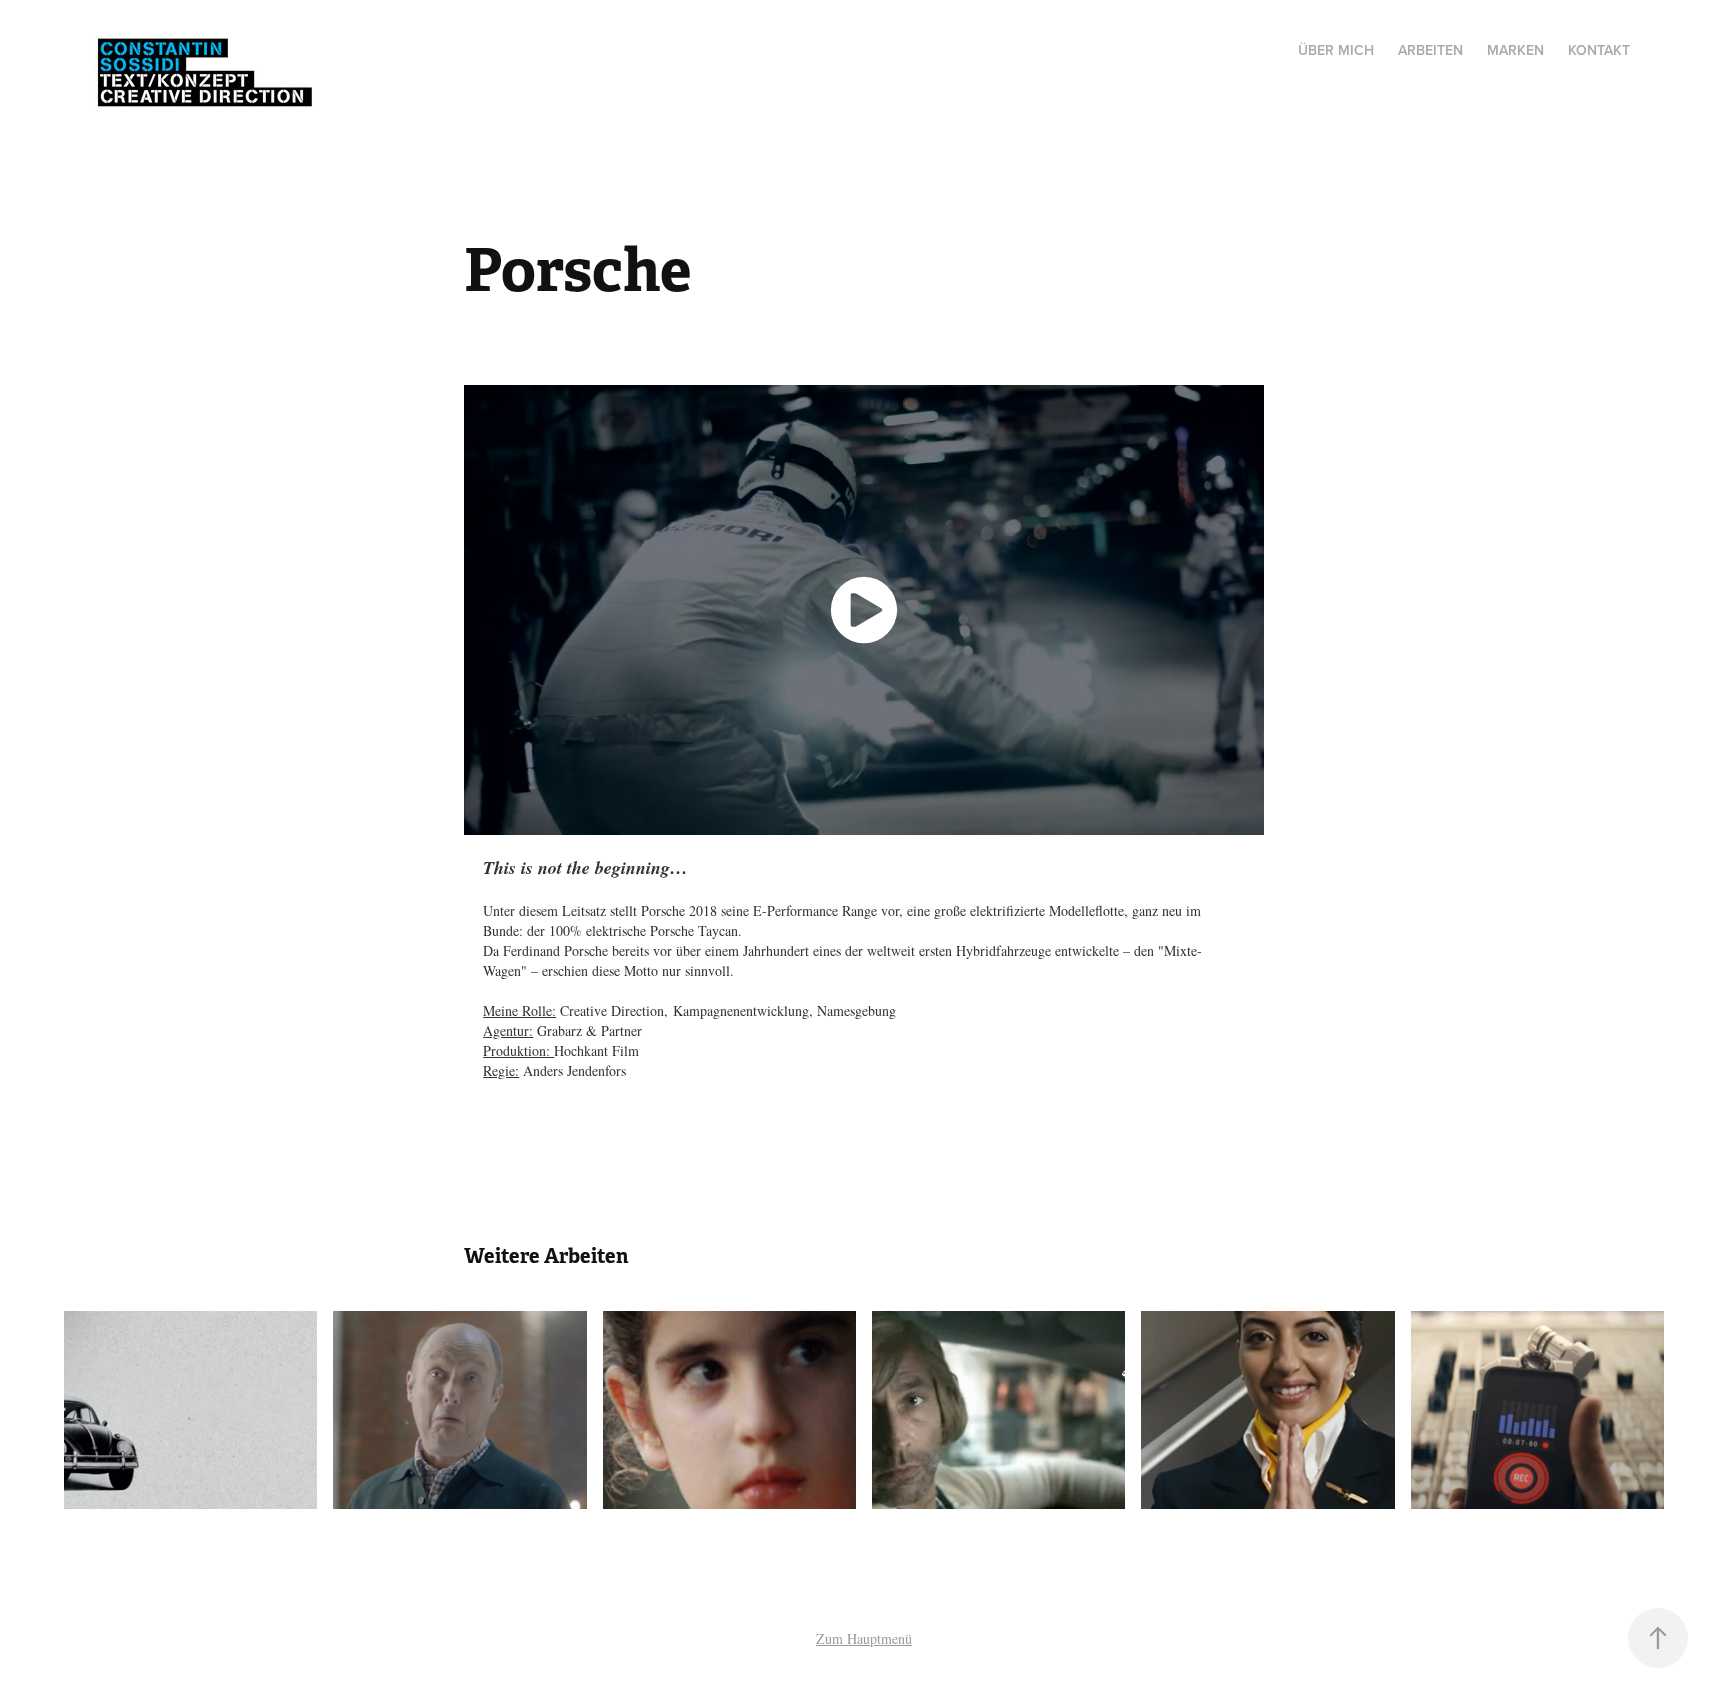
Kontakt (1599, 50)
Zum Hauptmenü (864, 1638)
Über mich (1336, 50)
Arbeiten (1430, 50)
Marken (1515, 50)
